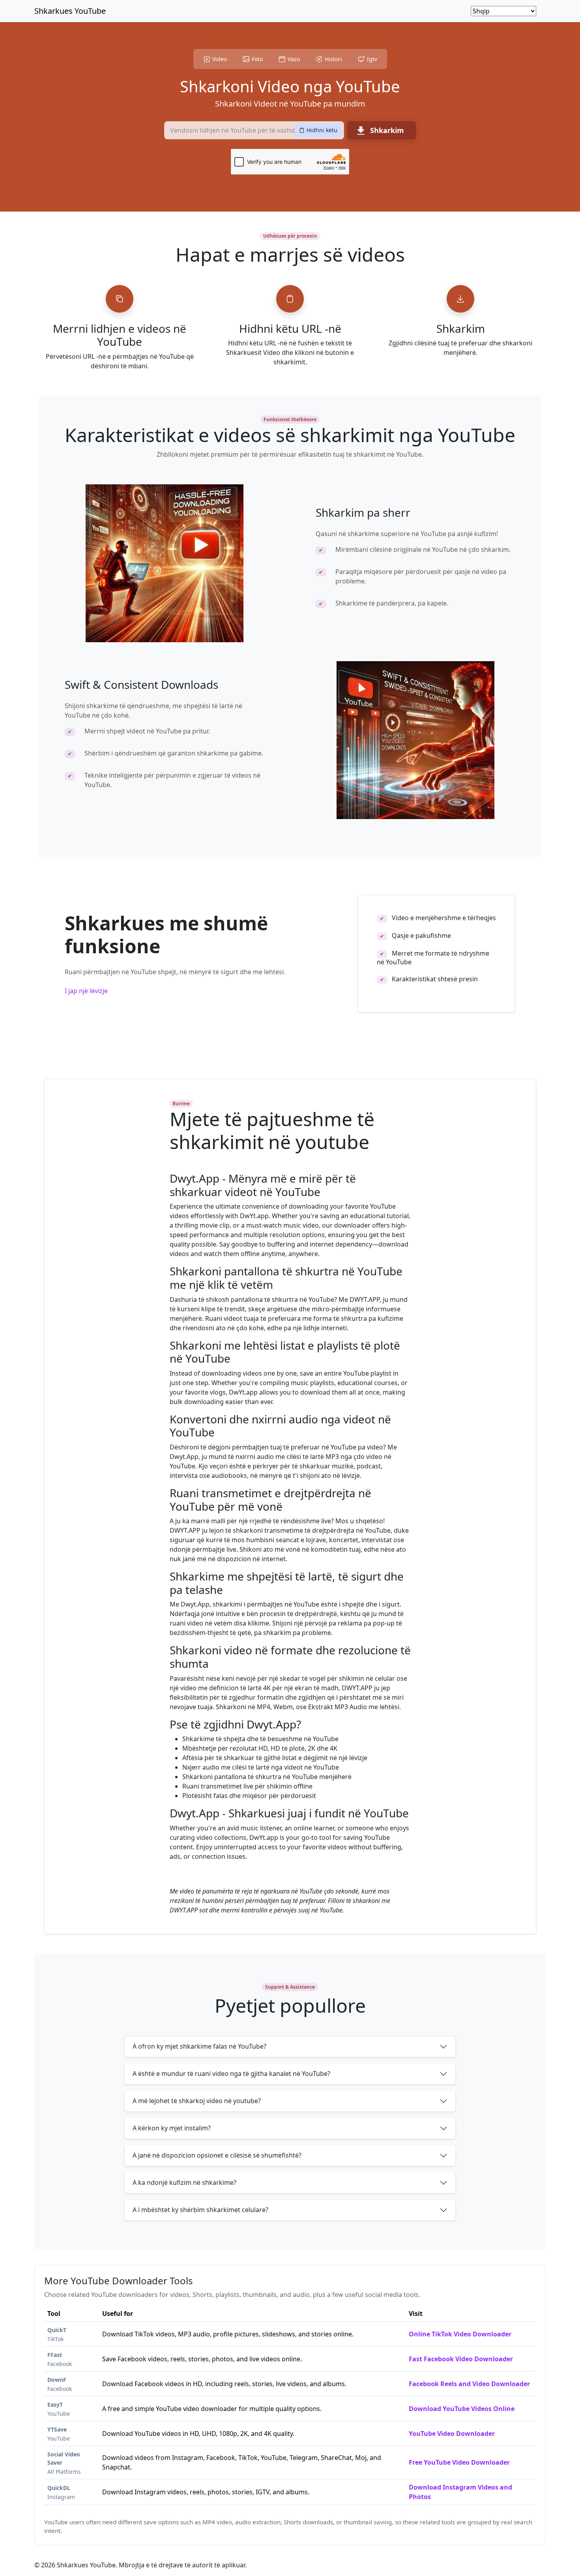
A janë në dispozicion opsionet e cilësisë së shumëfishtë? (217, 2155)
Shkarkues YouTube (70, 11)
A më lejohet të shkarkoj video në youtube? (197, 2101)
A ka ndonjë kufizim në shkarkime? (184, 2182)
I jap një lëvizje (86, 991)
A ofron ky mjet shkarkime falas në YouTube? (199, 2046)
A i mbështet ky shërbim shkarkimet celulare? (200, 2210)
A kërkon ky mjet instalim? (172, 2128)
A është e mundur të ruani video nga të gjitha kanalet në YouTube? (231, 2074)
